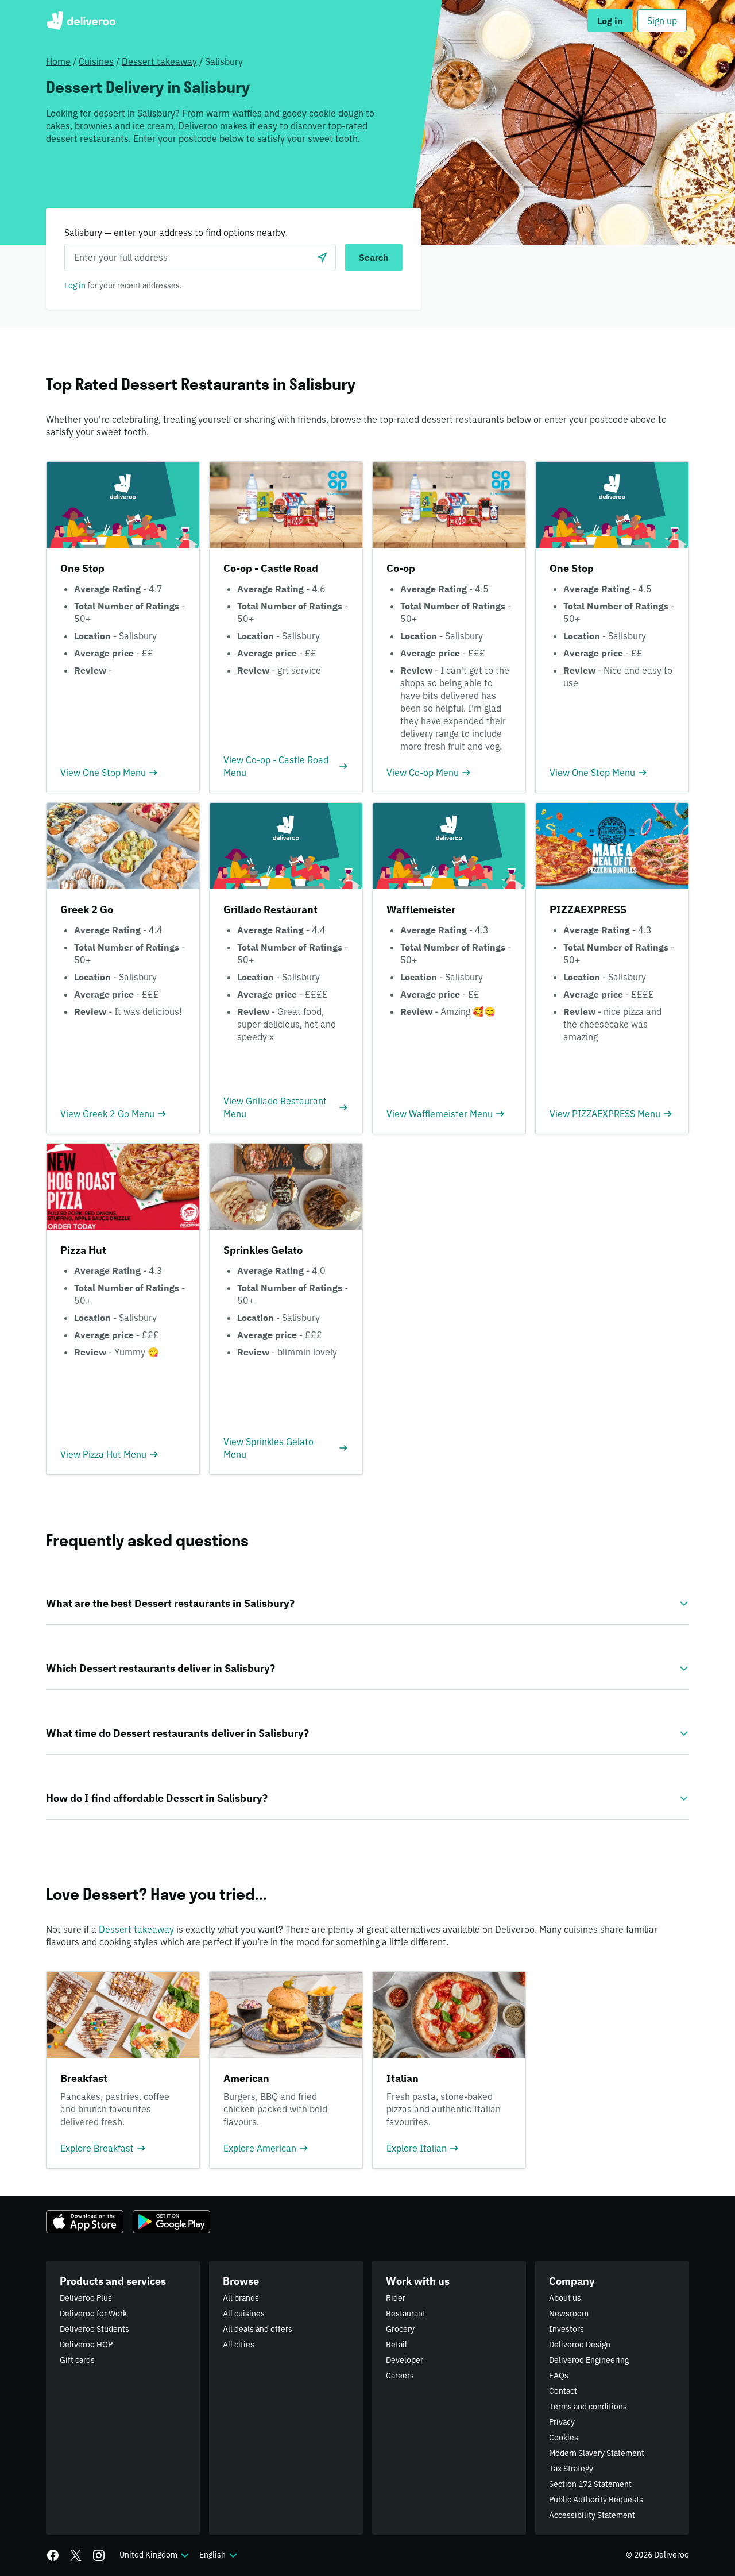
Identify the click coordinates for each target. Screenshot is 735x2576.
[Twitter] (76, 2555)
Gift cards (77, 2360)
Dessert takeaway (159, 61)
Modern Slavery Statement (597, 2453)
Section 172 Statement (590, 2484)
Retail (396, 2345)
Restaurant (406, 2314)
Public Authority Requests (596, 2500)
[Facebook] (53, 2555)
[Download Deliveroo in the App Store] (85, 2222)
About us (565, 2298)
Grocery (400, 2329)
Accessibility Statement (592, 2515)
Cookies (564, 2438)
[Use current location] (322, 257)
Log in (75, 285)
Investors (566, 2329)
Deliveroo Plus (86, 2298)
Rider (396, 2298)
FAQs (559, 2376)
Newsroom (569, 2314)
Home (58, 61)
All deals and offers (258, 2329)
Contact (563, 2391)
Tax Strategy (571, 2469)
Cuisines (96, 61)
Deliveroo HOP (86, 2345)
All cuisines (244, 2314)
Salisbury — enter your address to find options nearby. (176, 233)
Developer (405, 2360)
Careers (400, 2376)
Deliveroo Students (94, 2329)
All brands (241, 2298)
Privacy (562, 2422)
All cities (239, 2345)
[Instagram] (99, 2555)
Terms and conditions (588, 2407)
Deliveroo (81, 21)
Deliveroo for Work (93, 2314)
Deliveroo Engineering (589, 2360)
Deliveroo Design (580, 2345)
